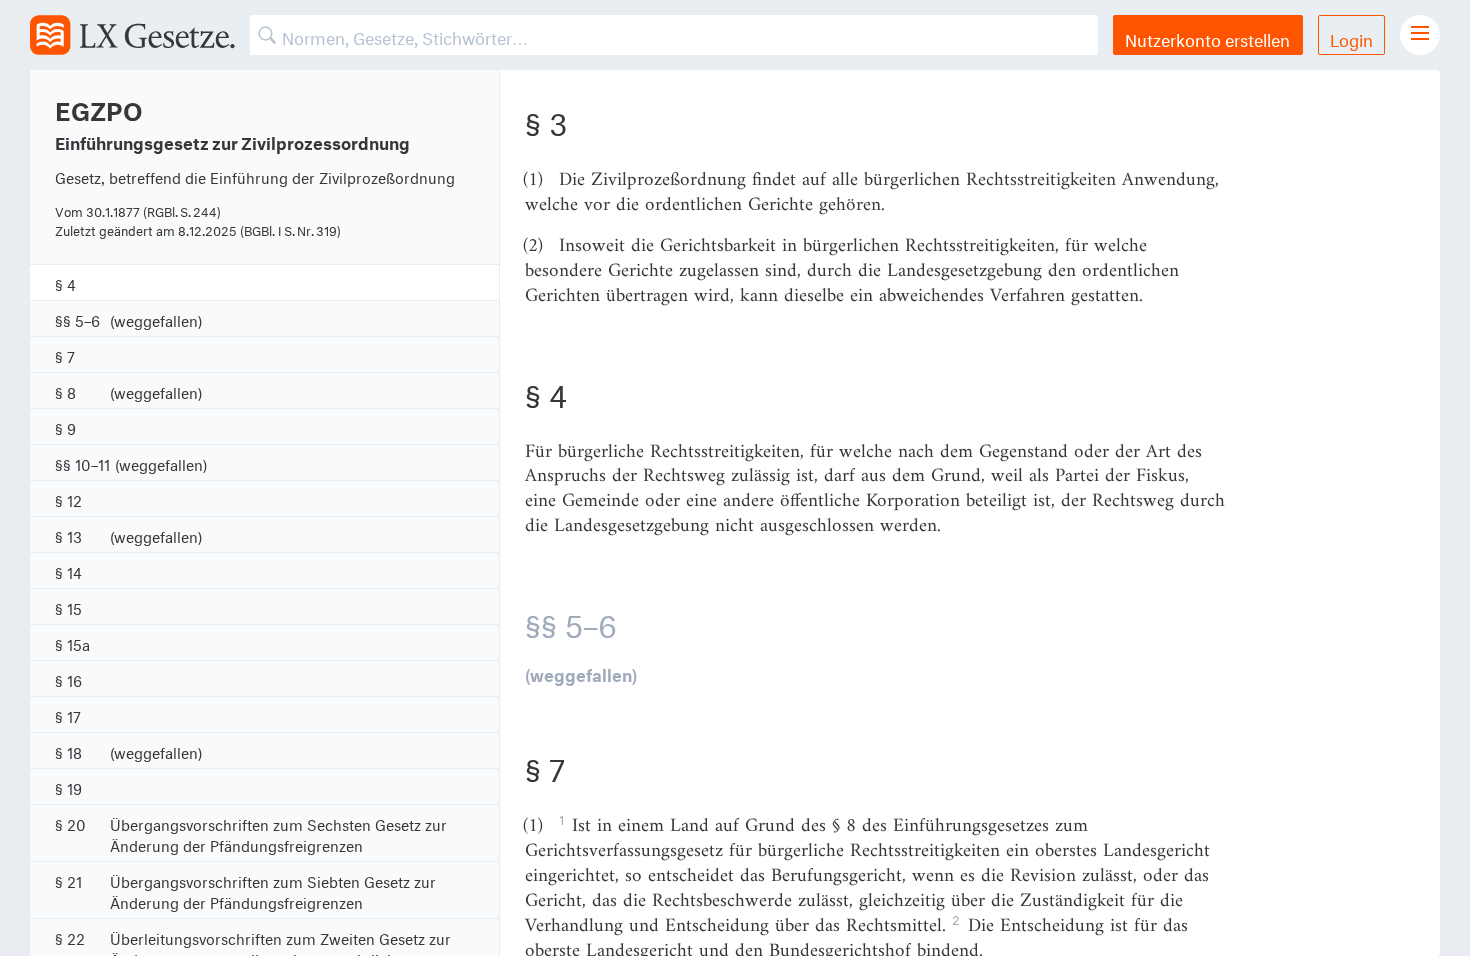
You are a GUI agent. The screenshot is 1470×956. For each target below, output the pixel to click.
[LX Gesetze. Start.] (132, 35)
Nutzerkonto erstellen (1207, 37)
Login (1351, 37)
